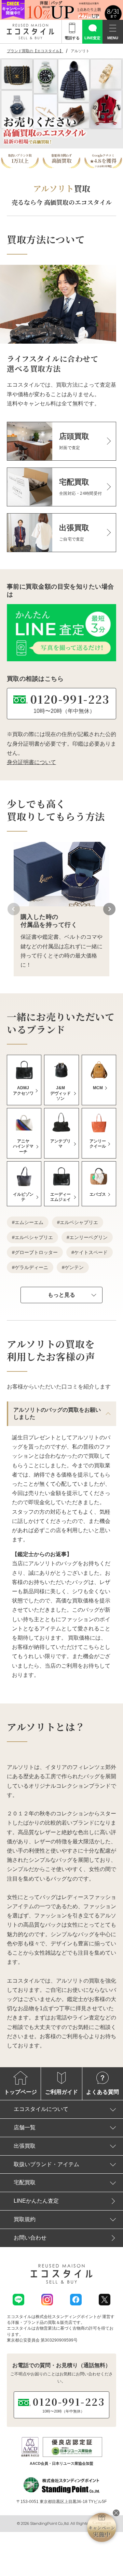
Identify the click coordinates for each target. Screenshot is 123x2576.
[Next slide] (109, 909)
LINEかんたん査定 (36, 2201)
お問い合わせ (30, 2238)
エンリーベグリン (88, 1237)
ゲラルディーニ (31, 1267)
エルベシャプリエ (79, 1222)
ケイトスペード (91, 1252)
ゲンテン (74, 1267)
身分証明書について (31, 762)
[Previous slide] (14, 909)
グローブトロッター (36, 1252)
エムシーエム (29, 1222)
